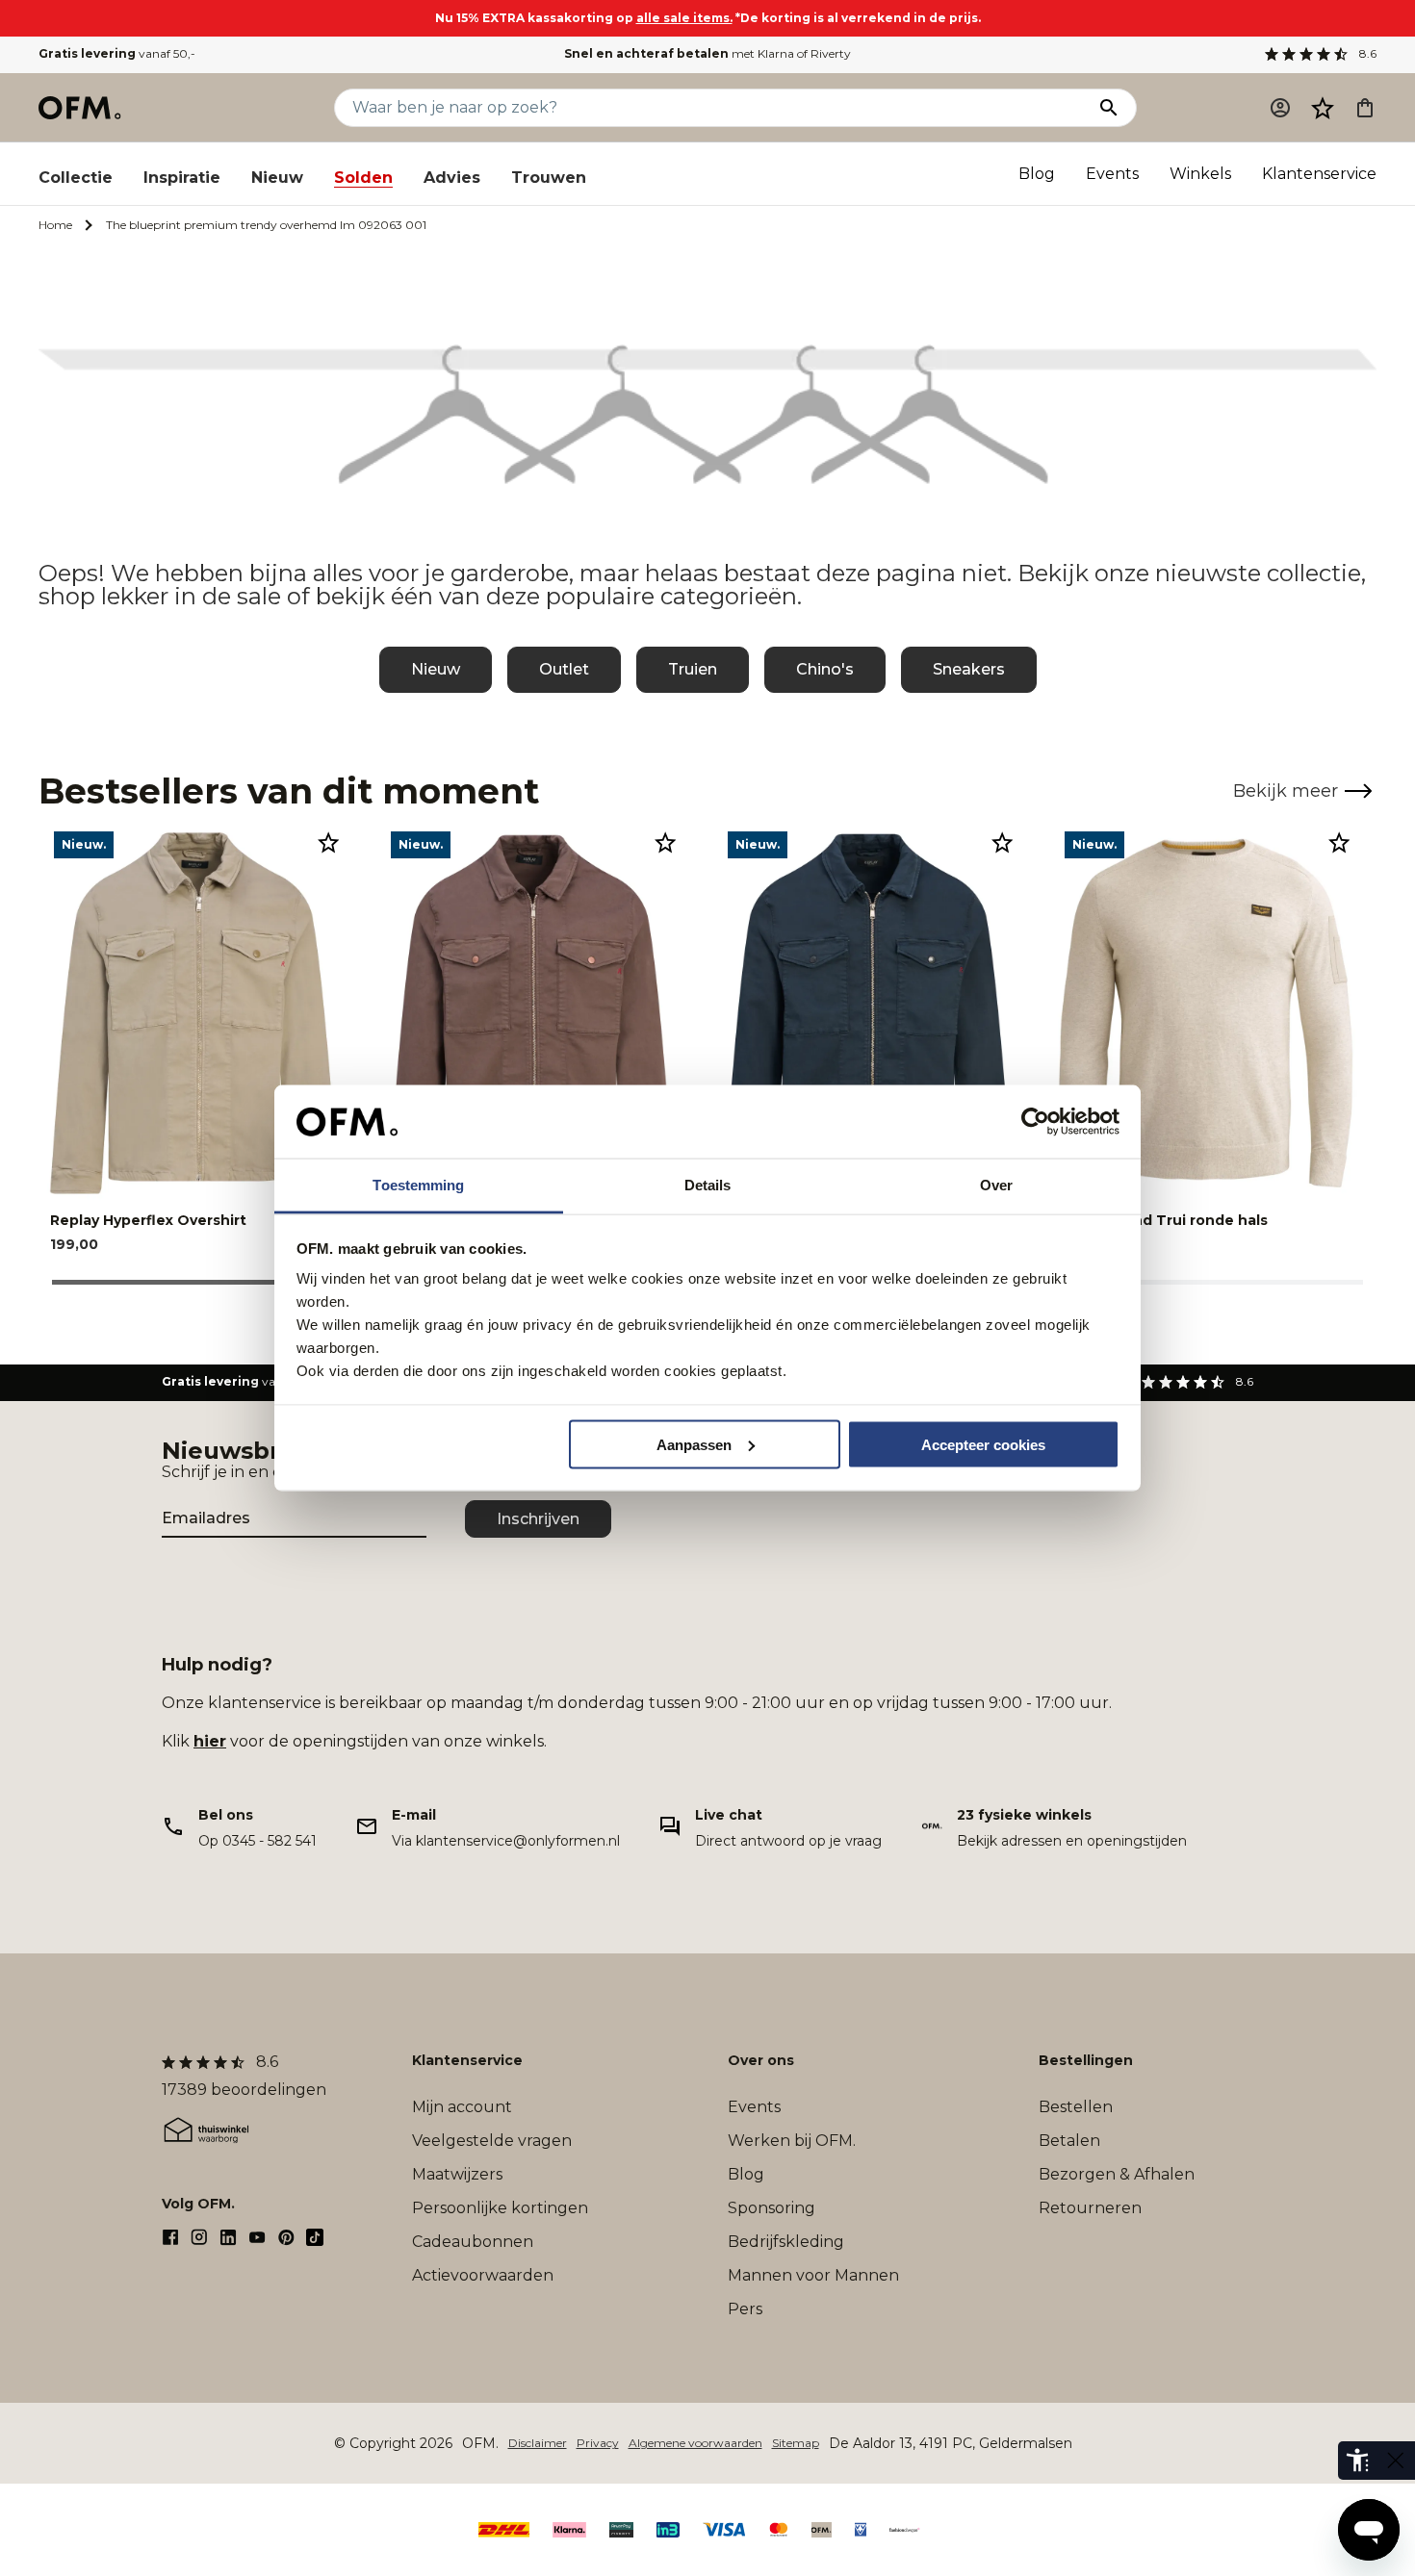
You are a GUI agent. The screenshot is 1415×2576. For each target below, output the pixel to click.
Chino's (825, 669)
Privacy (598, 2443)
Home (55, 225)
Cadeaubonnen (473, 2242)
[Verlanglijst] (1323, 108)
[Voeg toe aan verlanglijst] (328, 842)
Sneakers (969, 669)
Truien (693, 669)
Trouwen (549, 178)
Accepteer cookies (983, 1444)
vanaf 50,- (117, 53)
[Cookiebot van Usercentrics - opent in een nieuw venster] (1035, 1122)
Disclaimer (538, 2443)
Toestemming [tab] (418, 1185)
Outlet (564, 669)
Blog (1037, 174)
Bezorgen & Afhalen (1117, 2174)
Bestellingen (1086, 2060)
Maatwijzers (457, 2174)
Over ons (761, 2060)
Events (1112, 174)
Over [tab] (996, 1185)
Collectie (76, 178)
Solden (363, 178)
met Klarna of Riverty (707, 53)
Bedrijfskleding (786, 2242)
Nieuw (277, 178)
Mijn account (462, 2107)
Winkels (1200, 174)
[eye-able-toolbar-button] (1357, 2461)
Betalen (1069, 2141)
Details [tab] (708, 1185)
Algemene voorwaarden (695, 2443)
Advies (452, 178)
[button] (1323, 108)
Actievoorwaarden (483, 2275)
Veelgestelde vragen (492, 2141)
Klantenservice (1319, 174)
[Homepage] (81, 108)
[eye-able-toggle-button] (1396, 2461)
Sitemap (796, 2443)
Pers (745, 2309)
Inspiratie (182, 178)
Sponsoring (772, 2208)
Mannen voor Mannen (813, 2275)
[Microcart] (1365, 108)
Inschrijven (538, 1519)
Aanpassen (694, 1444)
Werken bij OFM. (792, 2141)
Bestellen (1076, 2107)
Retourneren (1090, 2208)
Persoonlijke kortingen (500, 2208)
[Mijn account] (1280, 108)
